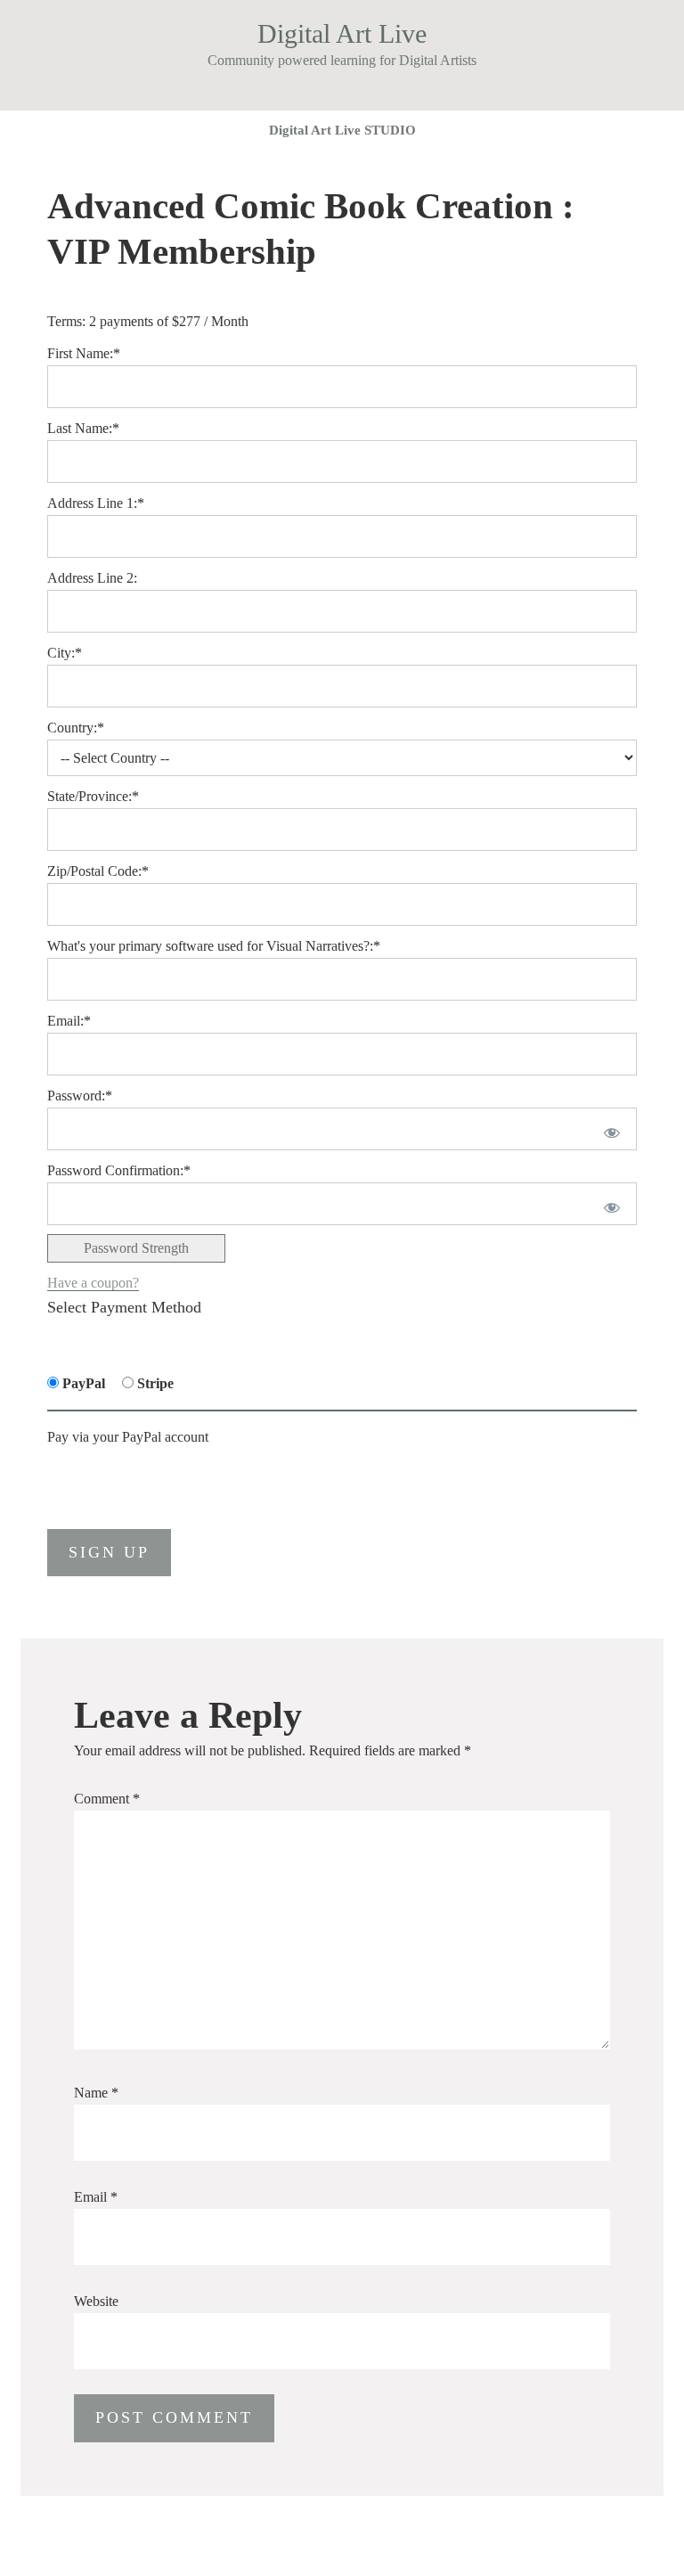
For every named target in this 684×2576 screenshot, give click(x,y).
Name (96, 2093)
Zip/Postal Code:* (98, 871)
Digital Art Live (342, 33)
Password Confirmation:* (119, 1170)
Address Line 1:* (96, 503)
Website (96, 2301)
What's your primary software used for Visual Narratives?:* (214, 946)
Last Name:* (83, 428)
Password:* (80, 1096)
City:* (65, 653)
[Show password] (609, 1129)
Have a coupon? (93, 1283)
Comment (107, 1799)
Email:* (69, 1021)
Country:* (76, 728)
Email (96, 2197)
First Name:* (84, 353)
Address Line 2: (92, 578)
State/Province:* (93, 796)
